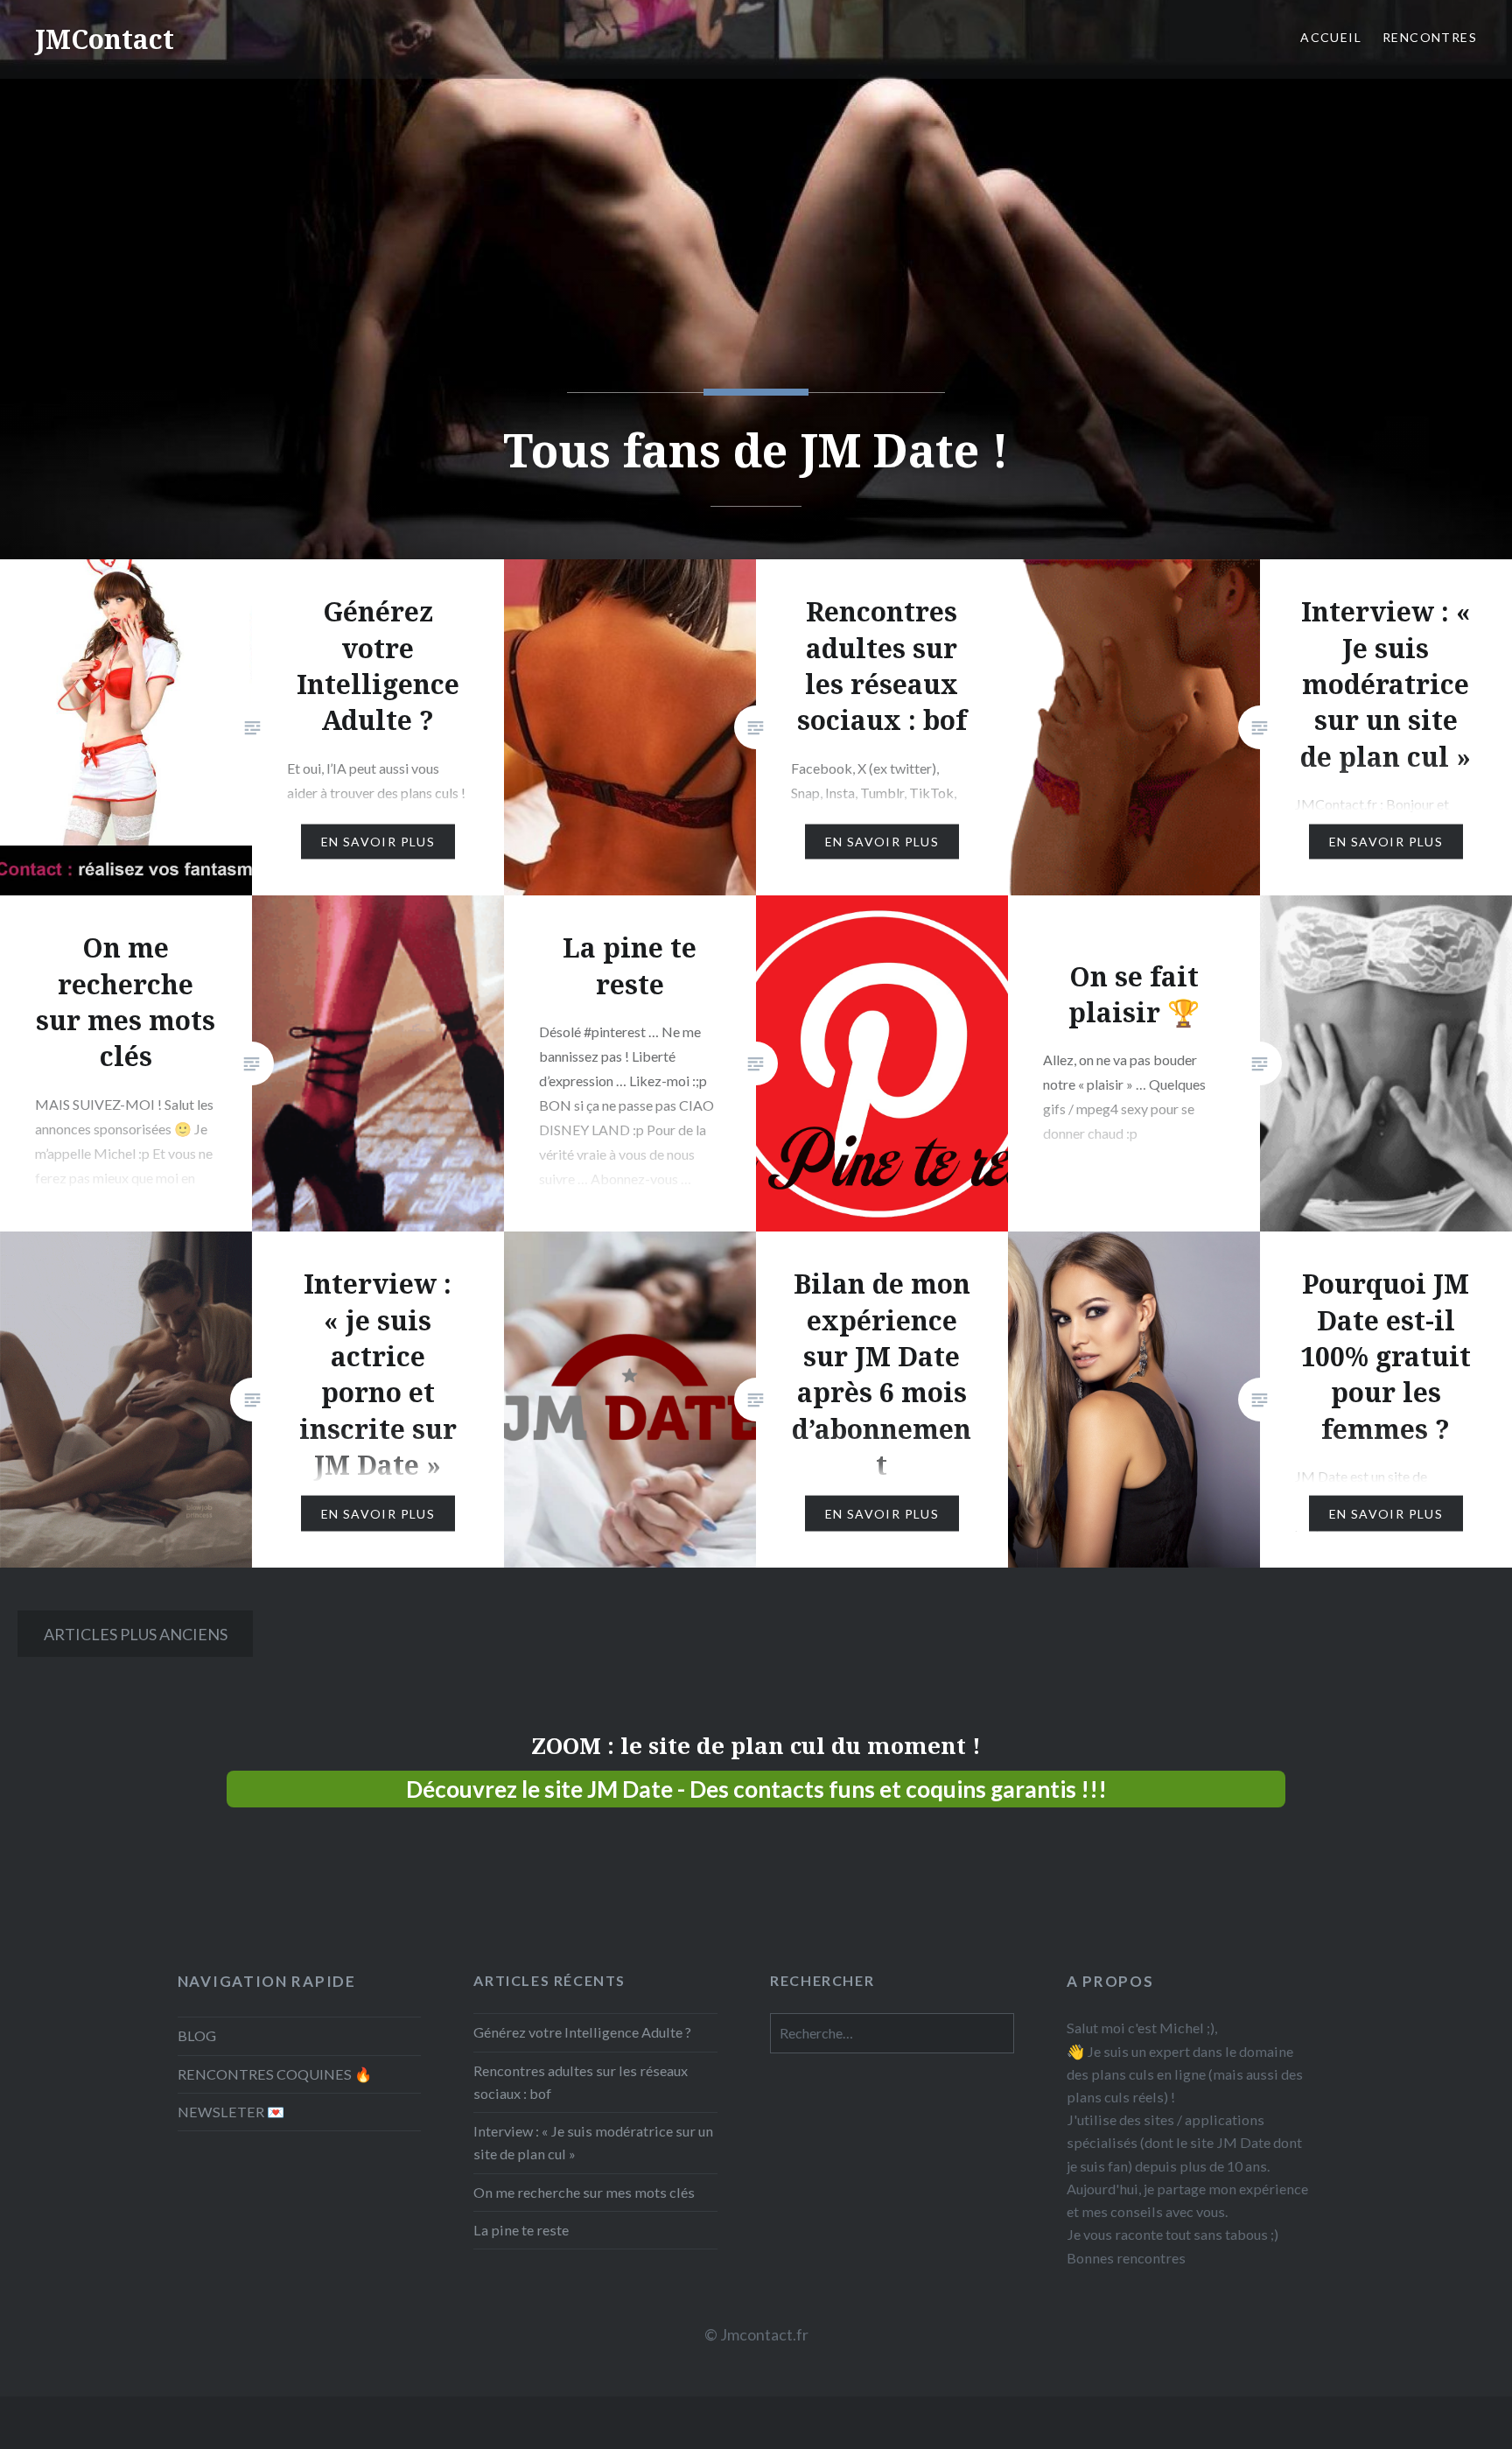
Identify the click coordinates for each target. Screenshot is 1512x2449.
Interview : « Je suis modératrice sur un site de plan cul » (593, 2142)
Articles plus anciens (136, 1634)
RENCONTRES (1430, 37)
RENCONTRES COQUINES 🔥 (275, 2074)
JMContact (105, 39)
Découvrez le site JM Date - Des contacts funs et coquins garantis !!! (756, 1789)
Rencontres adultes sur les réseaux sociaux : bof (581, 2082)
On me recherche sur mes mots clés (584, 2192)
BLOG (197, 2035)
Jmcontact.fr (764, 2334)
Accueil (1331, 37)
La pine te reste (521, 2230)
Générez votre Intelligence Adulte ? (582, 2032)
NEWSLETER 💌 (231, 2112)
